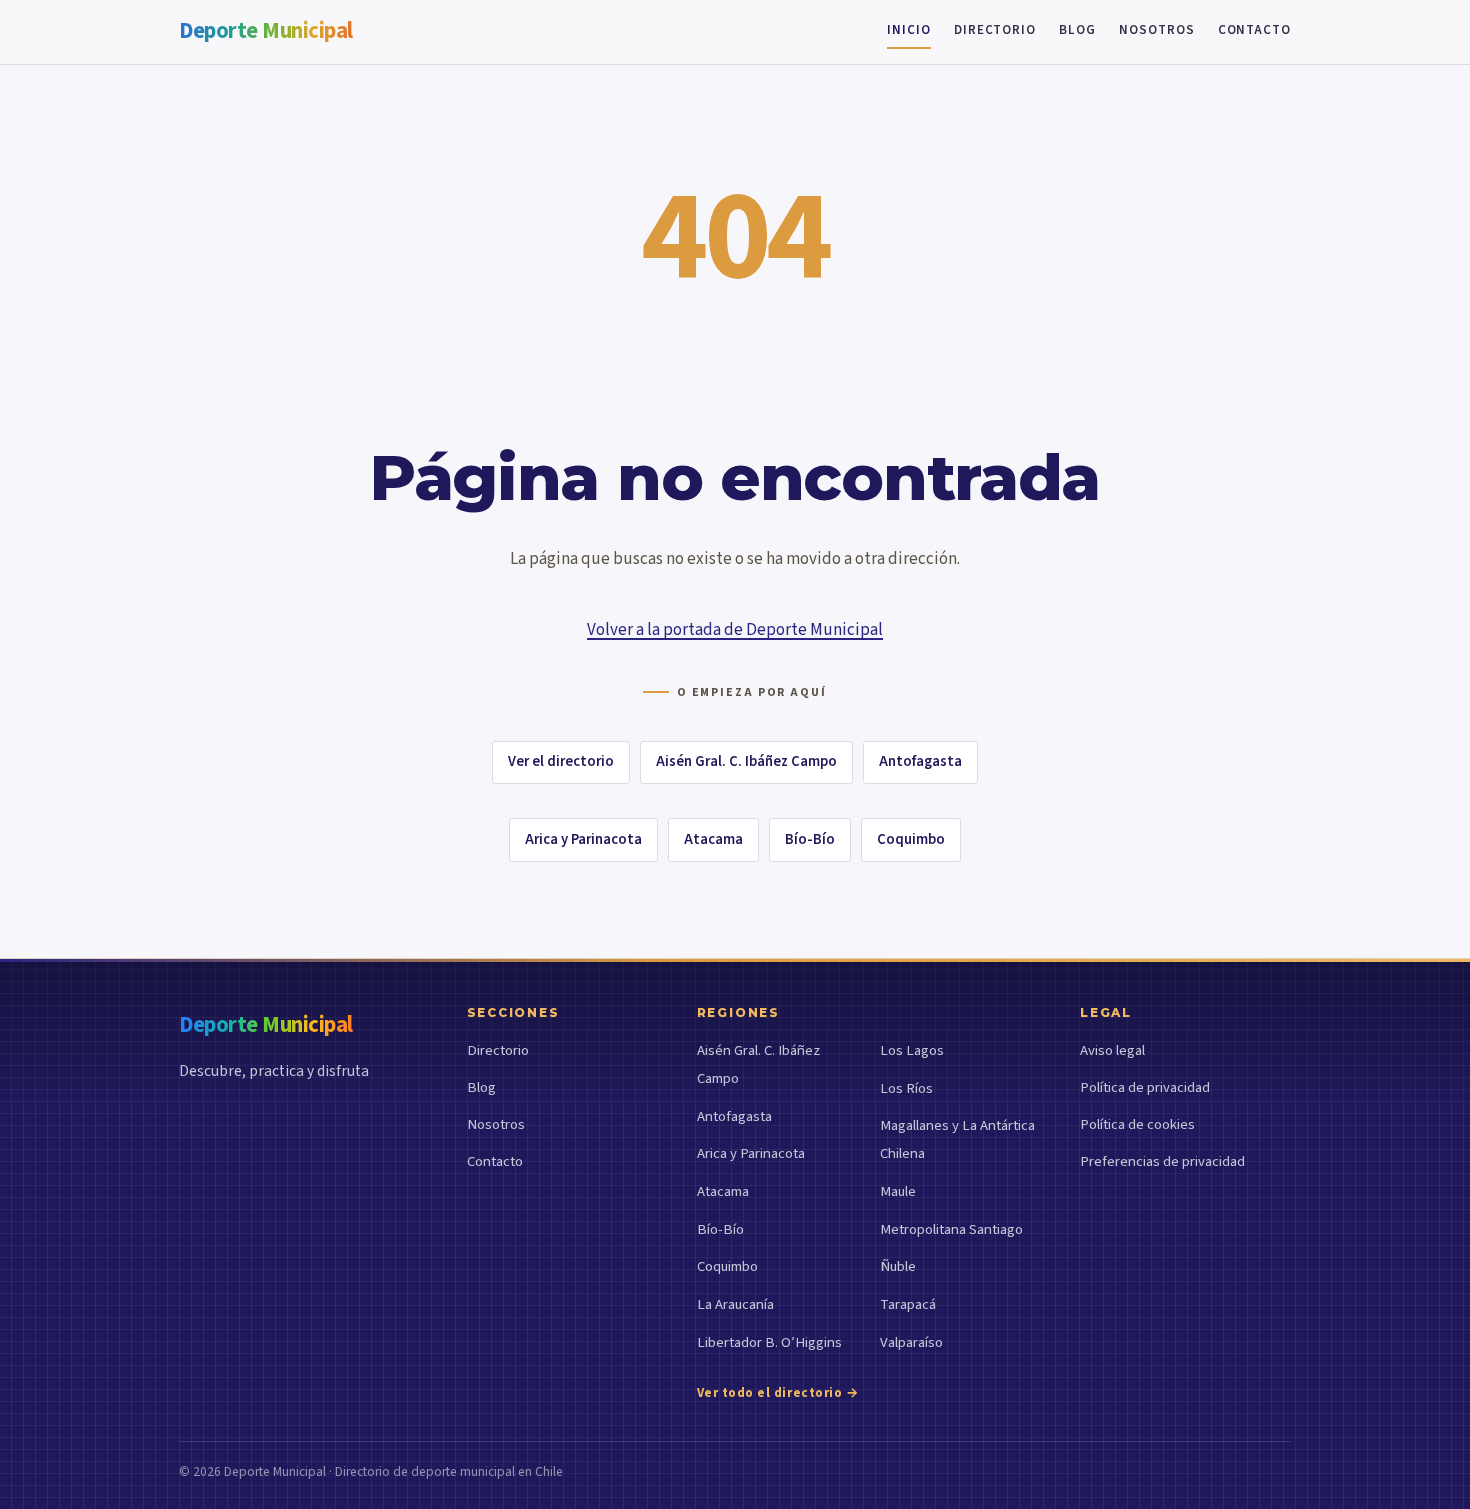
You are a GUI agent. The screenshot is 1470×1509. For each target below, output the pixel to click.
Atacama (713, 839)
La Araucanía (735, 1304)
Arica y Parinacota (583, 839)
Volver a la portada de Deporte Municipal (735, 630)
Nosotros (1156, 30)
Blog (1077, 30)
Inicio (909, 30)
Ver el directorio (561, 761)
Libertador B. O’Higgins (769, 1342)
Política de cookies (1137, 1124)
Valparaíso (911, 1342)
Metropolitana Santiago (951, 1229)
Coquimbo (911, 839)
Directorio (995, 30)
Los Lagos (912, 1050)
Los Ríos (906, 1088)
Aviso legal (1112, 1050)
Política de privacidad (1145, 1087)
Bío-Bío (810, 839)
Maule (898, 1191)
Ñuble (898, 1266)
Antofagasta (920, 761)
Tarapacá (908, 1304)
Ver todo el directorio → (778, 1393)
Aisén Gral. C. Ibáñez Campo (746, 761)
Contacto (1254, 30)
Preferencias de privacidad (1162, 1161)
